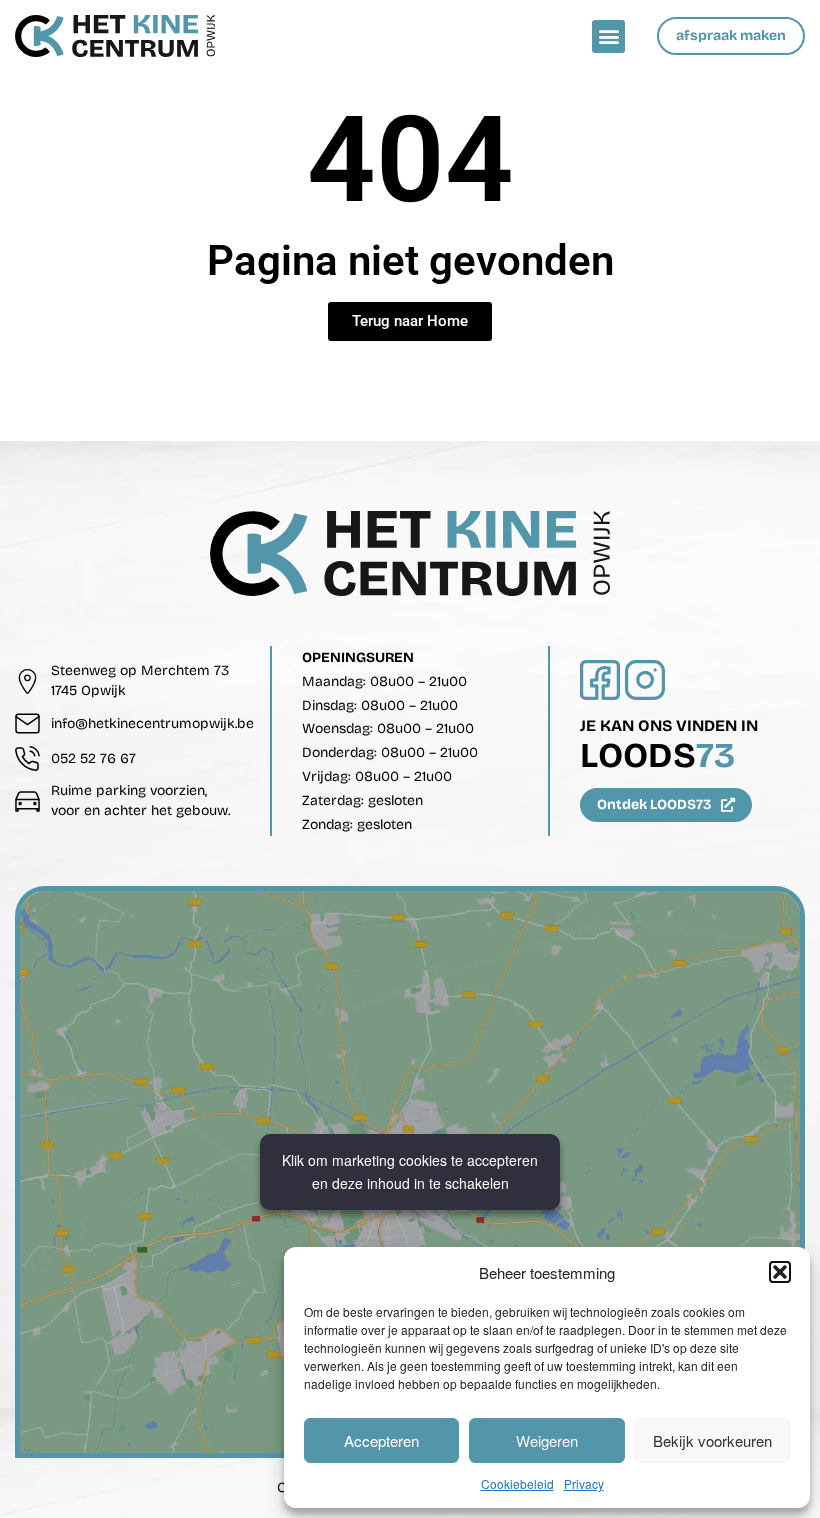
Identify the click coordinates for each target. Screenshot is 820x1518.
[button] (780, 1272)
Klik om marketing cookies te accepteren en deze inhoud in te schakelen (410, 1171)
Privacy (584, 1483)
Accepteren (381, 1440)
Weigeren (547, 1440)
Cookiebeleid (517, 1483)
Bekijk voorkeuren (712, 1440)
